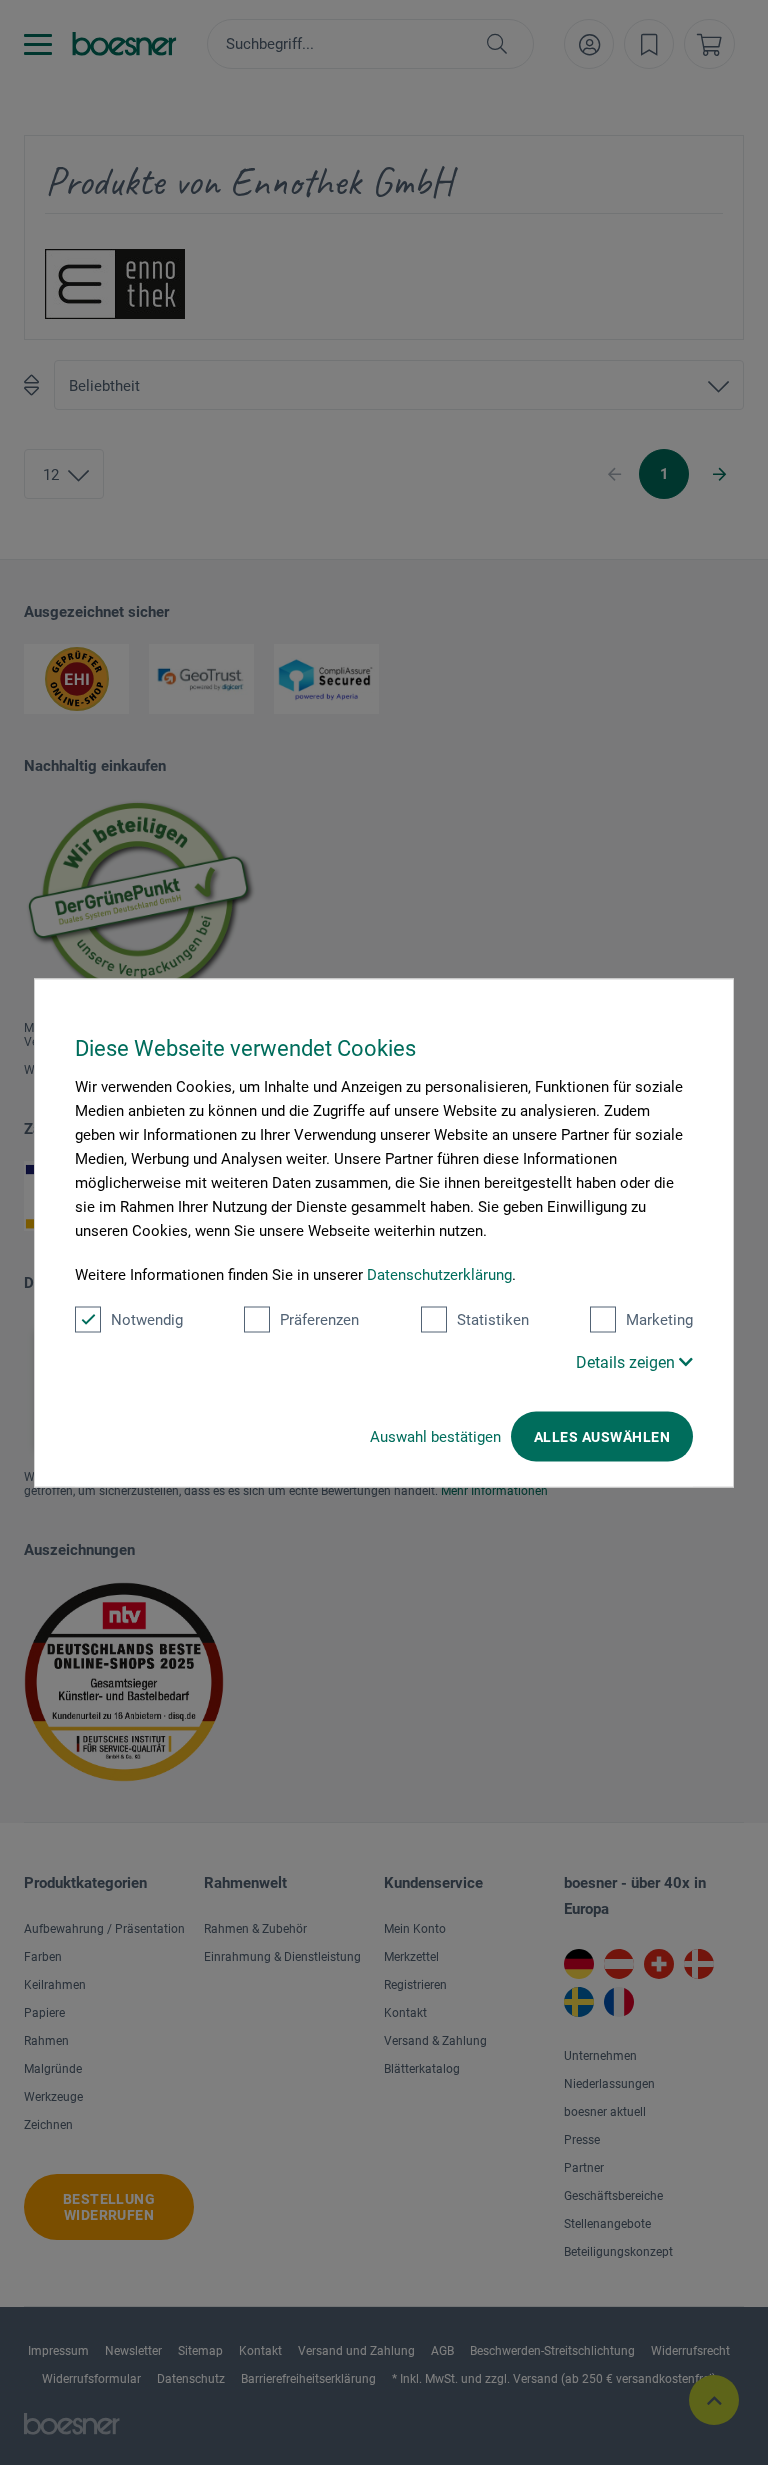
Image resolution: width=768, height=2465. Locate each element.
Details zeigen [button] (627, 1361)
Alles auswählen (602, 1436)
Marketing (659, 1319)
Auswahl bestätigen (435, 1436)
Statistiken (493, 1319)
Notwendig (147, 1319)
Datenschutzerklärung (439, 1274)
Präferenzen (319, 1319)
